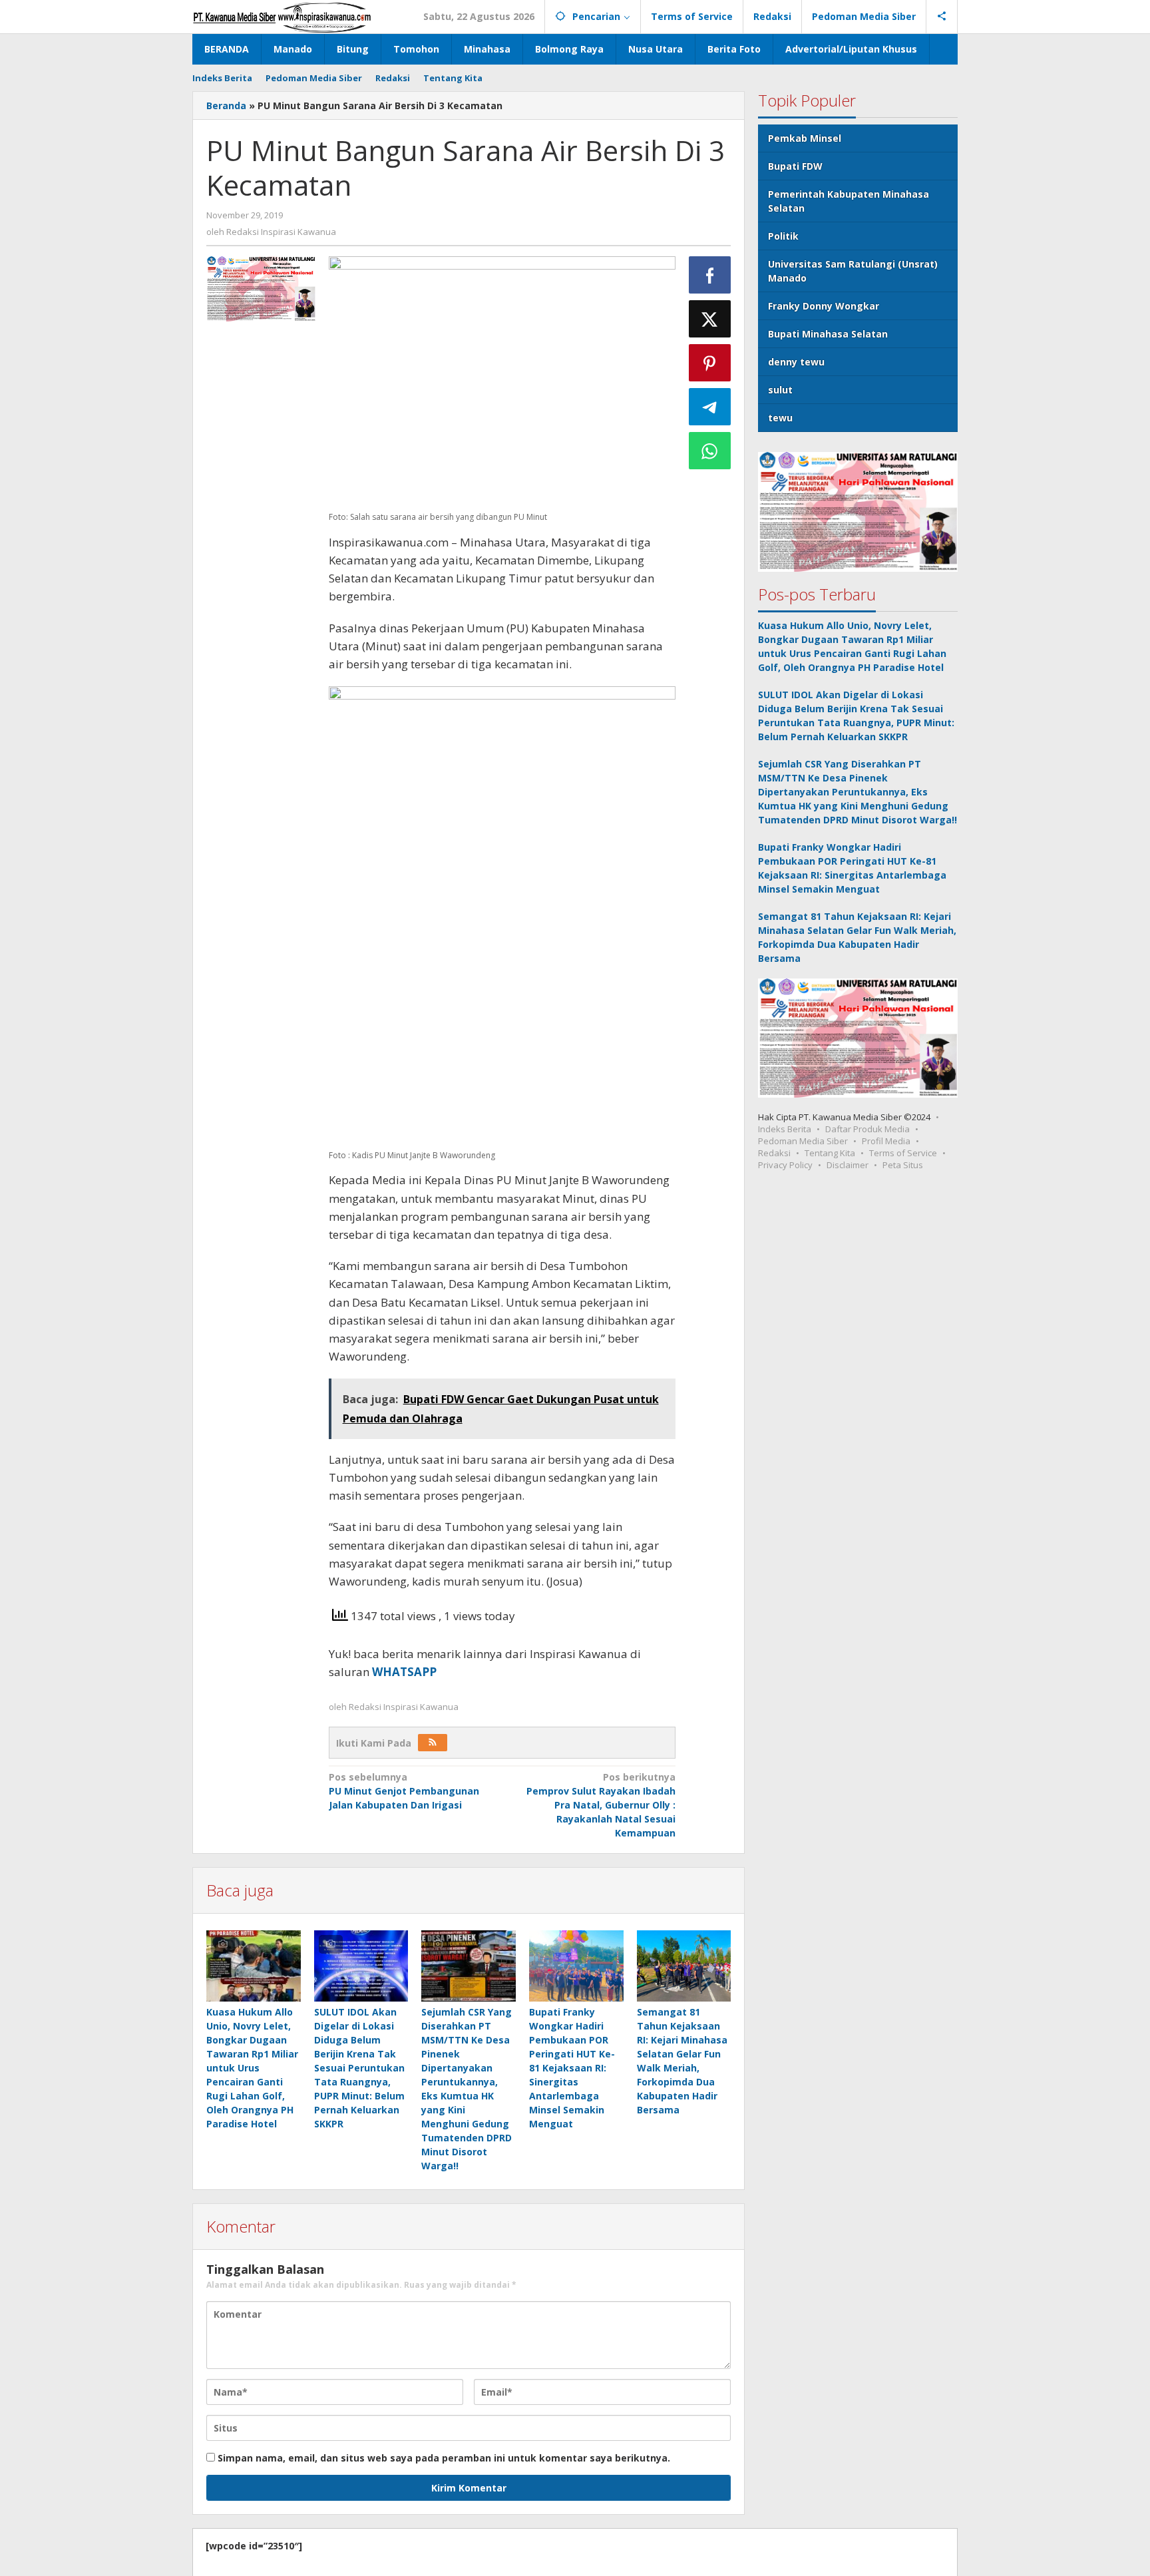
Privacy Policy (785, 1165)
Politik (783, 236)
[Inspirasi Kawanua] (282, 16)
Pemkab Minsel (805, 138)
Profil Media (886, 1141)
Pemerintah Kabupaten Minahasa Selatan (849, 201)
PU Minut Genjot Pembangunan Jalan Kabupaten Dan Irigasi (404, 1791)
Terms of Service (903, 1153)
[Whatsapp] (710, 451)
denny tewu (796, 362)
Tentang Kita (830, 1153)
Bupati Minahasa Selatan (828, 334)
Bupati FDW (795, 166)
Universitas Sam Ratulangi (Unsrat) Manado (853, 271)
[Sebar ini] (710, 275)
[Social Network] (942, 17)
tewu (780, 418)
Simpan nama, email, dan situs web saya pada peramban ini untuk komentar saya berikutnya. (444, 2458)
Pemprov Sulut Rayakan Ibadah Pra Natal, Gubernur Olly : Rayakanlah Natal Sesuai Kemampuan (601, 1805)
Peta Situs (903, 1165)
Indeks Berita (785, 1129)
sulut (780, 390)
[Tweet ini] (710, 319)
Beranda (226, 106)
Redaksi (774, 1153)
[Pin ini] (710, 363)
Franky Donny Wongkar (824, 306)
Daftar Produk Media (867, 1129)
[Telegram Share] (710, 407)
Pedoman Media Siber (803, 1141)
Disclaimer (848, 1165)
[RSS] (433, 1743)
